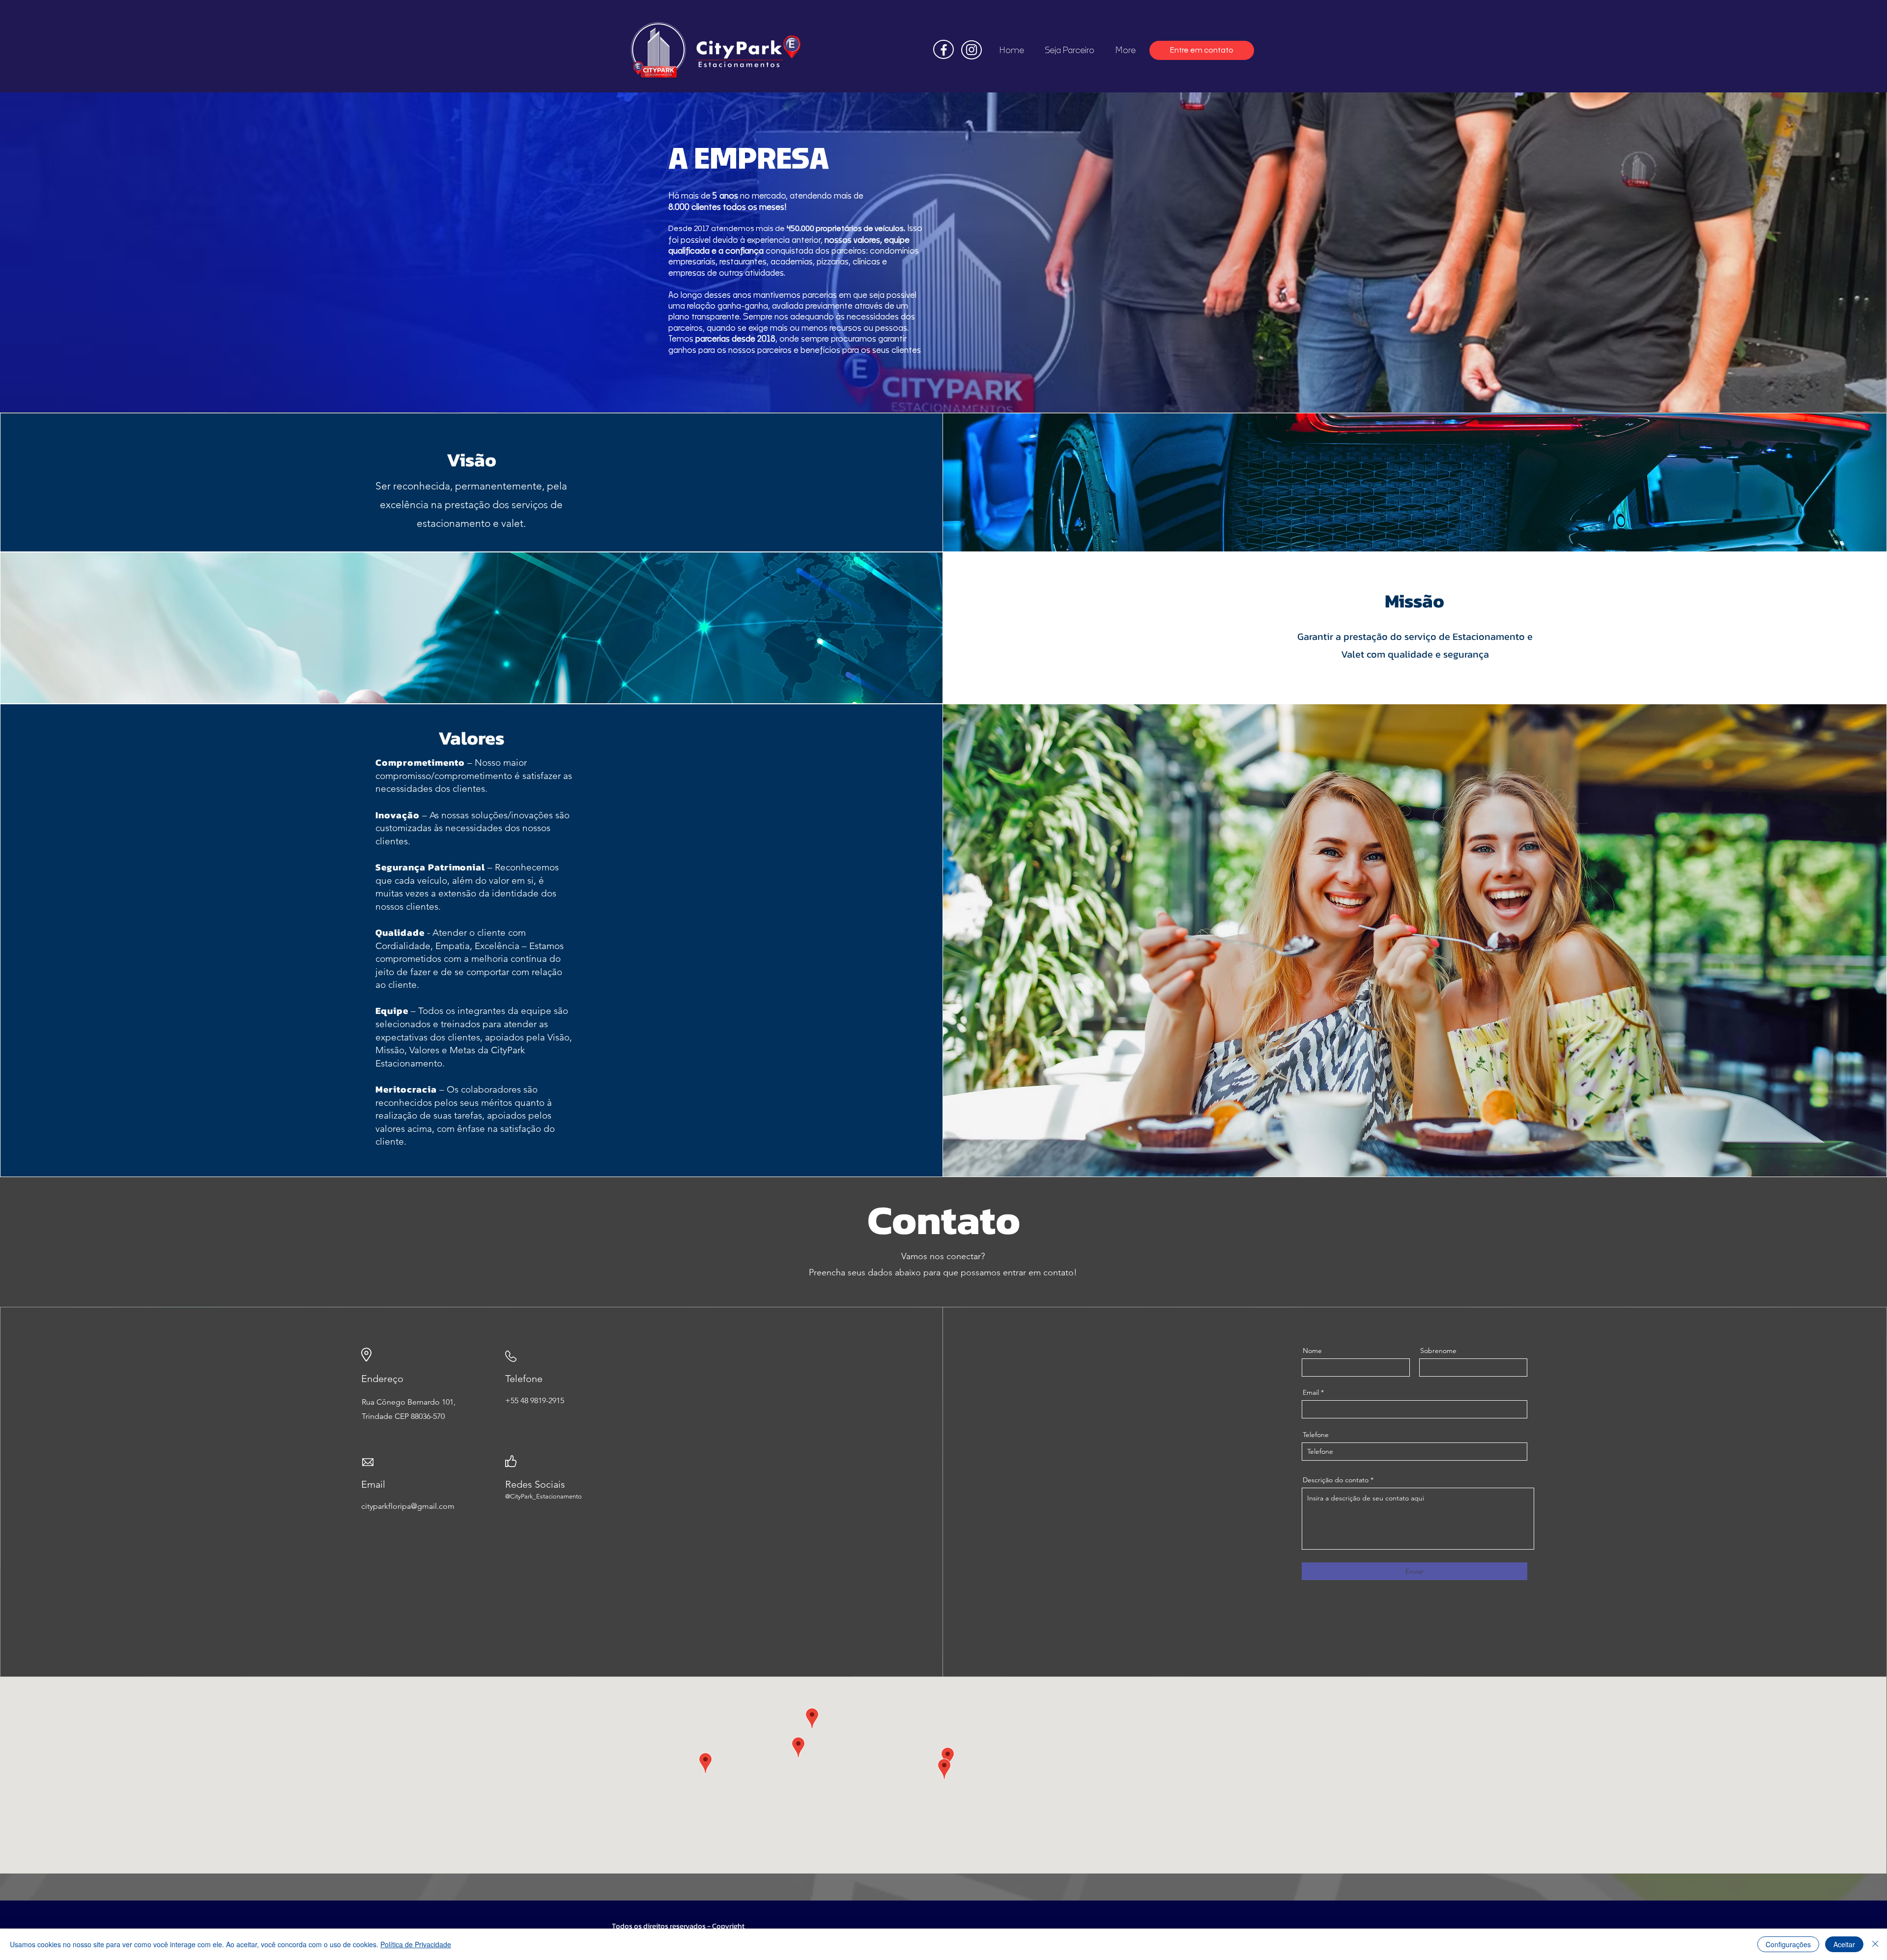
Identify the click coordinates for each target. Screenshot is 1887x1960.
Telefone (1316, 1435)
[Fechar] (1875, 1944)
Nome (1312, 1351)
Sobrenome (1438, 1351)
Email (1311, 1392)
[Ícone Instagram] (972, 50)
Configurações (1788, 1944)
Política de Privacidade (416, 1944)
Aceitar (1844, 1944)
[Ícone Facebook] (944, 50)
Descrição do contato (1336, 1480)
